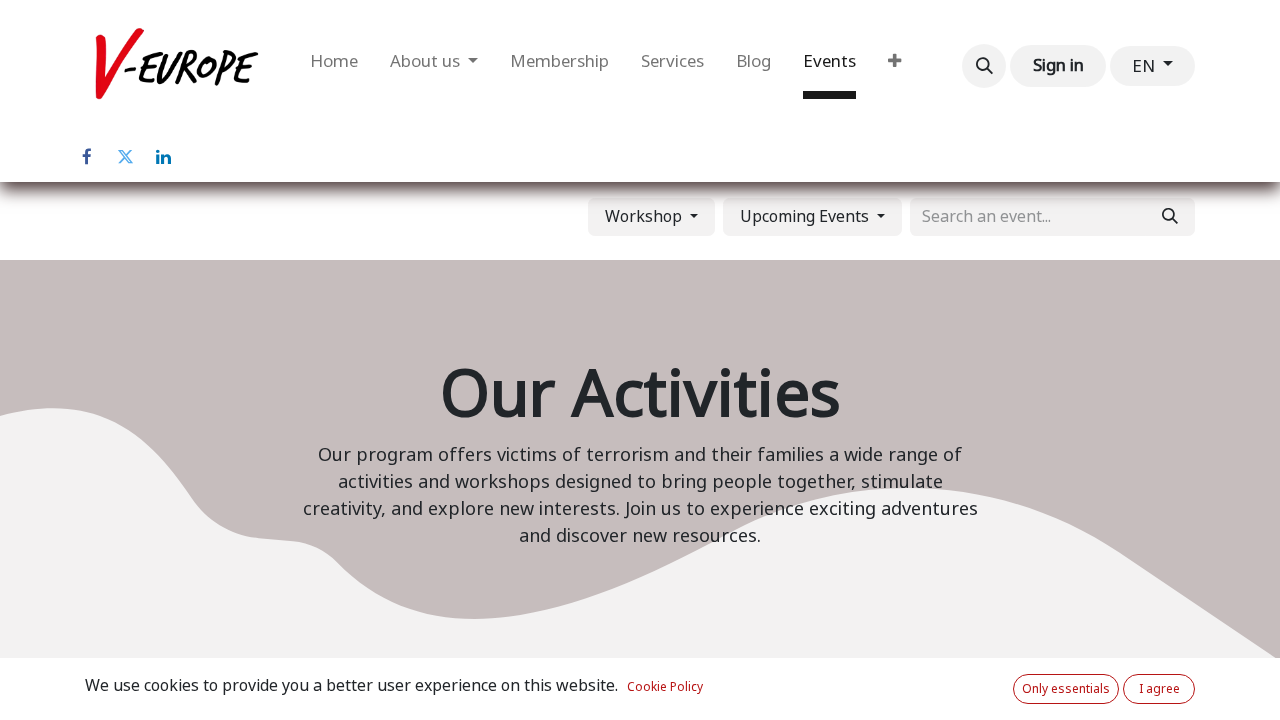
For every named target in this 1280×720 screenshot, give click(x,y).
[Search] (1170, 217)
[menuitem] (334, 66)
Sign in (1058, 65)
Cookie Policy (665, 687)
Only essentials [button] (1066, 689)
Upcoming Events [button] (806, 216)
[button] (984, 66)
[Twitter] (125, 157)
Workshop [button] (645, 216)
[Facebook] (87, 157)
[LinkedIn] (163, 157)
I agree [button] (1159, 689)
